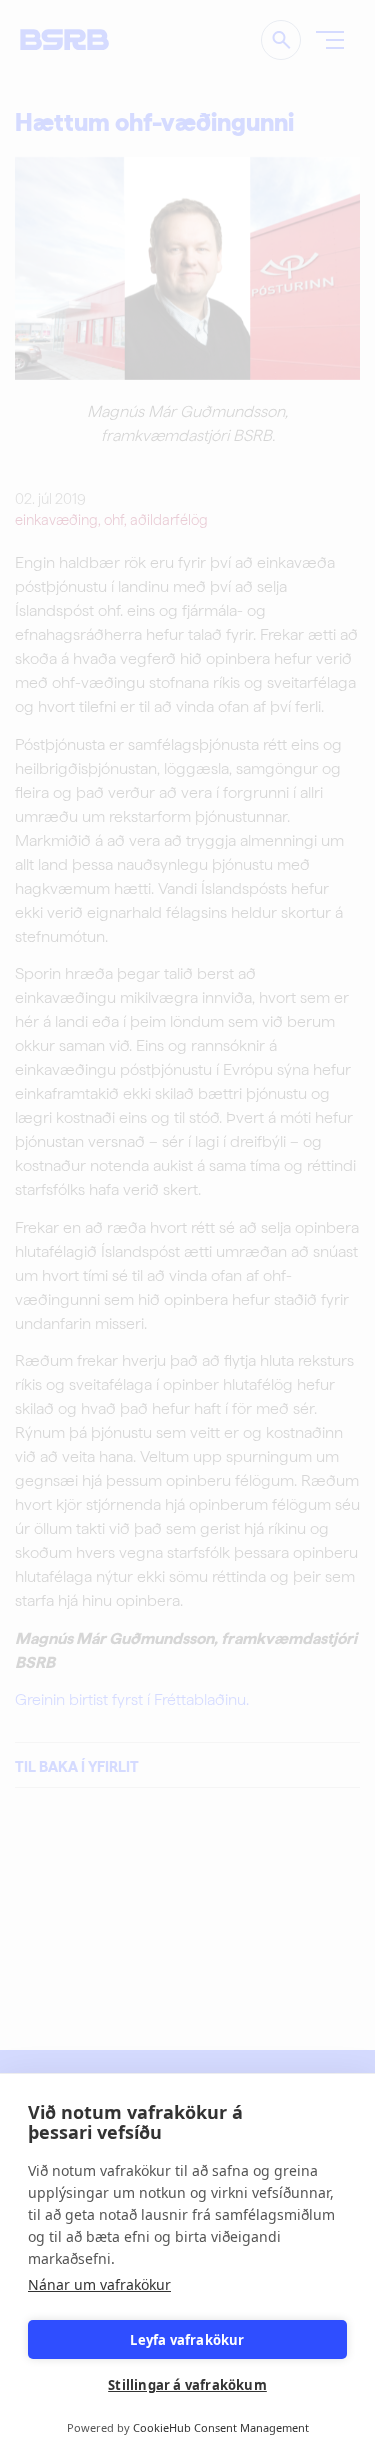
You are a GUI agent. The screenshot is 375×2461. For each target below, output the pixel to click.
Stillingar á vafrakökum (187, 2385)
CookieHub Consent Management (221, 2427)
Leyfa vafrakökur (187, 2340)
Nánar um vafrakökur (99, 2284)
